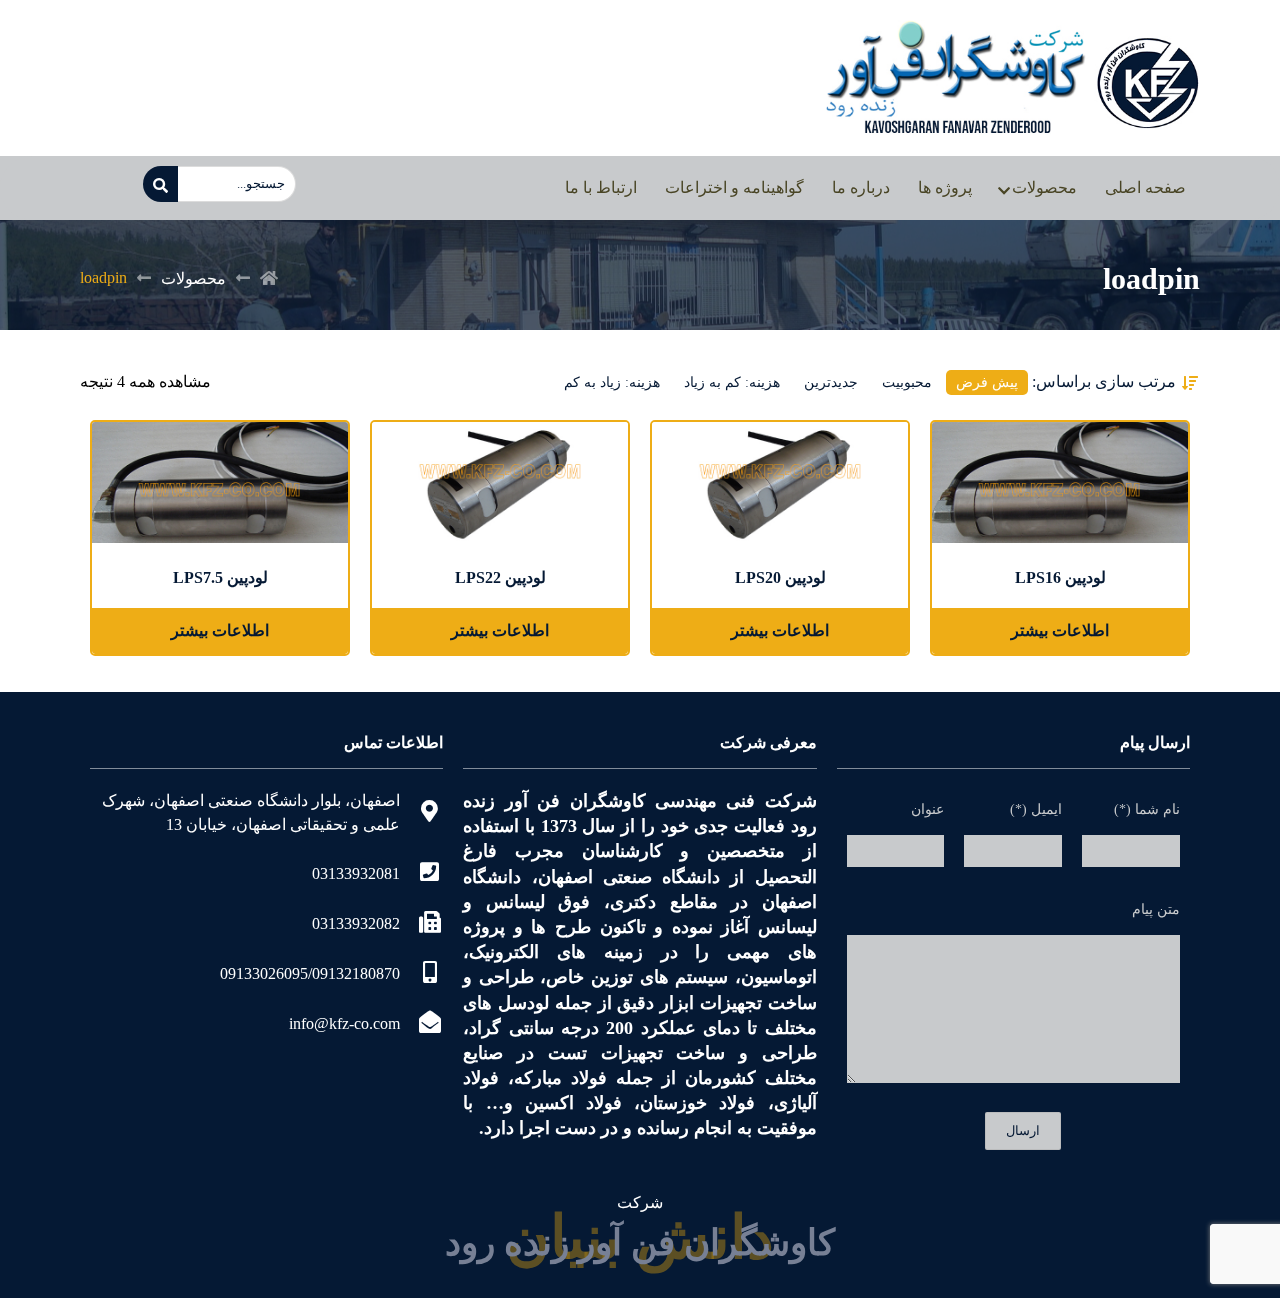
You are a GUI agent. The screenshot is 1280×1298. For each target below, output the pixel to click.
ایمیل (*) (1036, 809)
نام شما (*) (1147, 809)
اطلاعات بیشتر (1060, 630)
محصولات (1044, 187)
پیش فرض (987, 382)
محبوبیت (907, 382)
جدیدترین (831, 382)
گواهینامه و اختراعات (734, 187)
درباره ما (861, 187)
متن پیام (1156, 909)
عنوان (927, 809)
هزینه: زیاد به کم (612, 382)
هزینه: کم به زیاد (732, 382)
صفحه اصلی (1145, 187)
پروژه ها (945, 187)
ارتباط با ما (601, 187)
